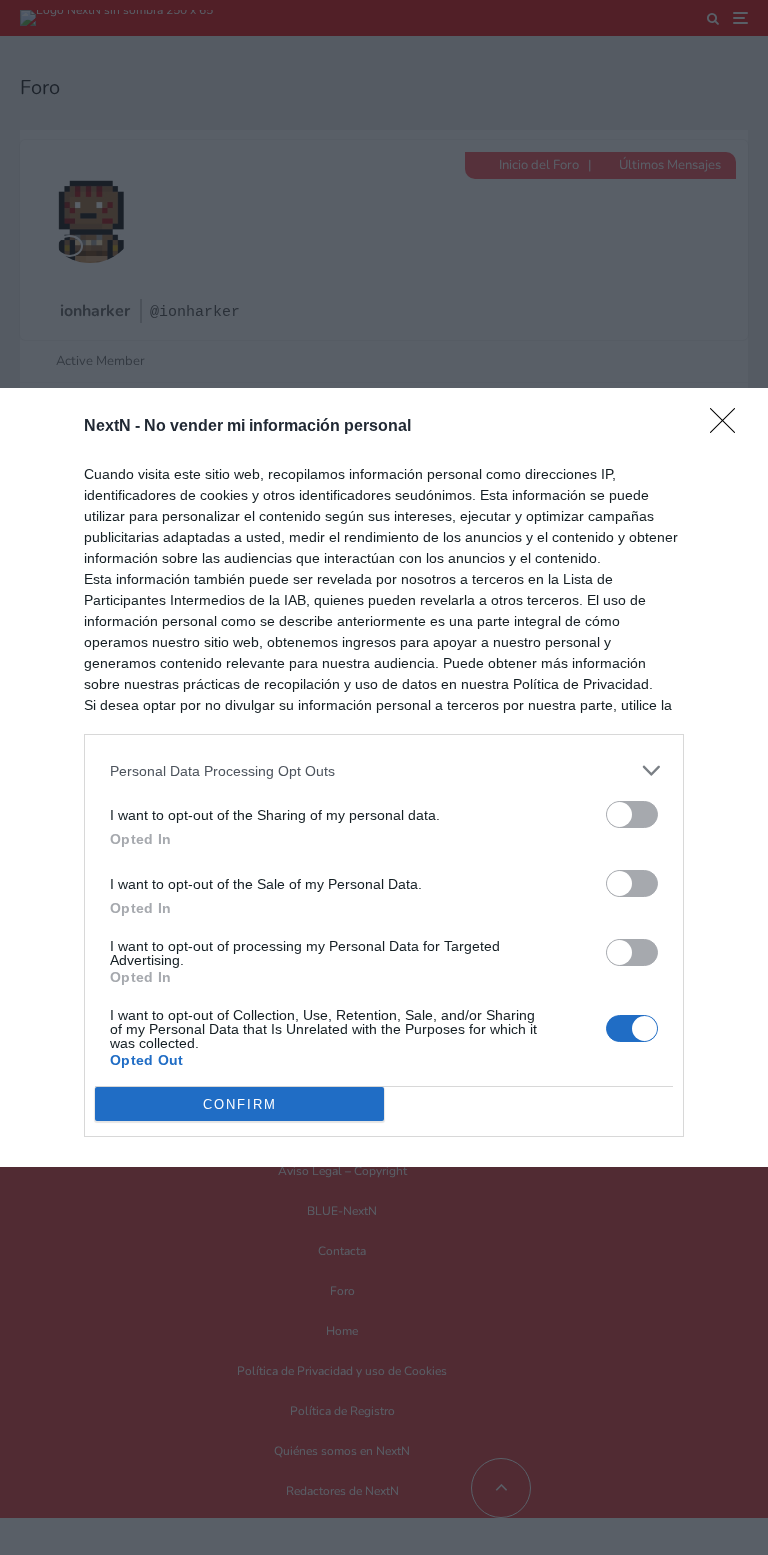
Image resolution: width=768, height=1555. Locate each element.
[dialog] (384, 777)
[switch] (632, 814)
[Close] (729, 427)
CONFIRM (240, 1104)
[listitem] (384, 770)
